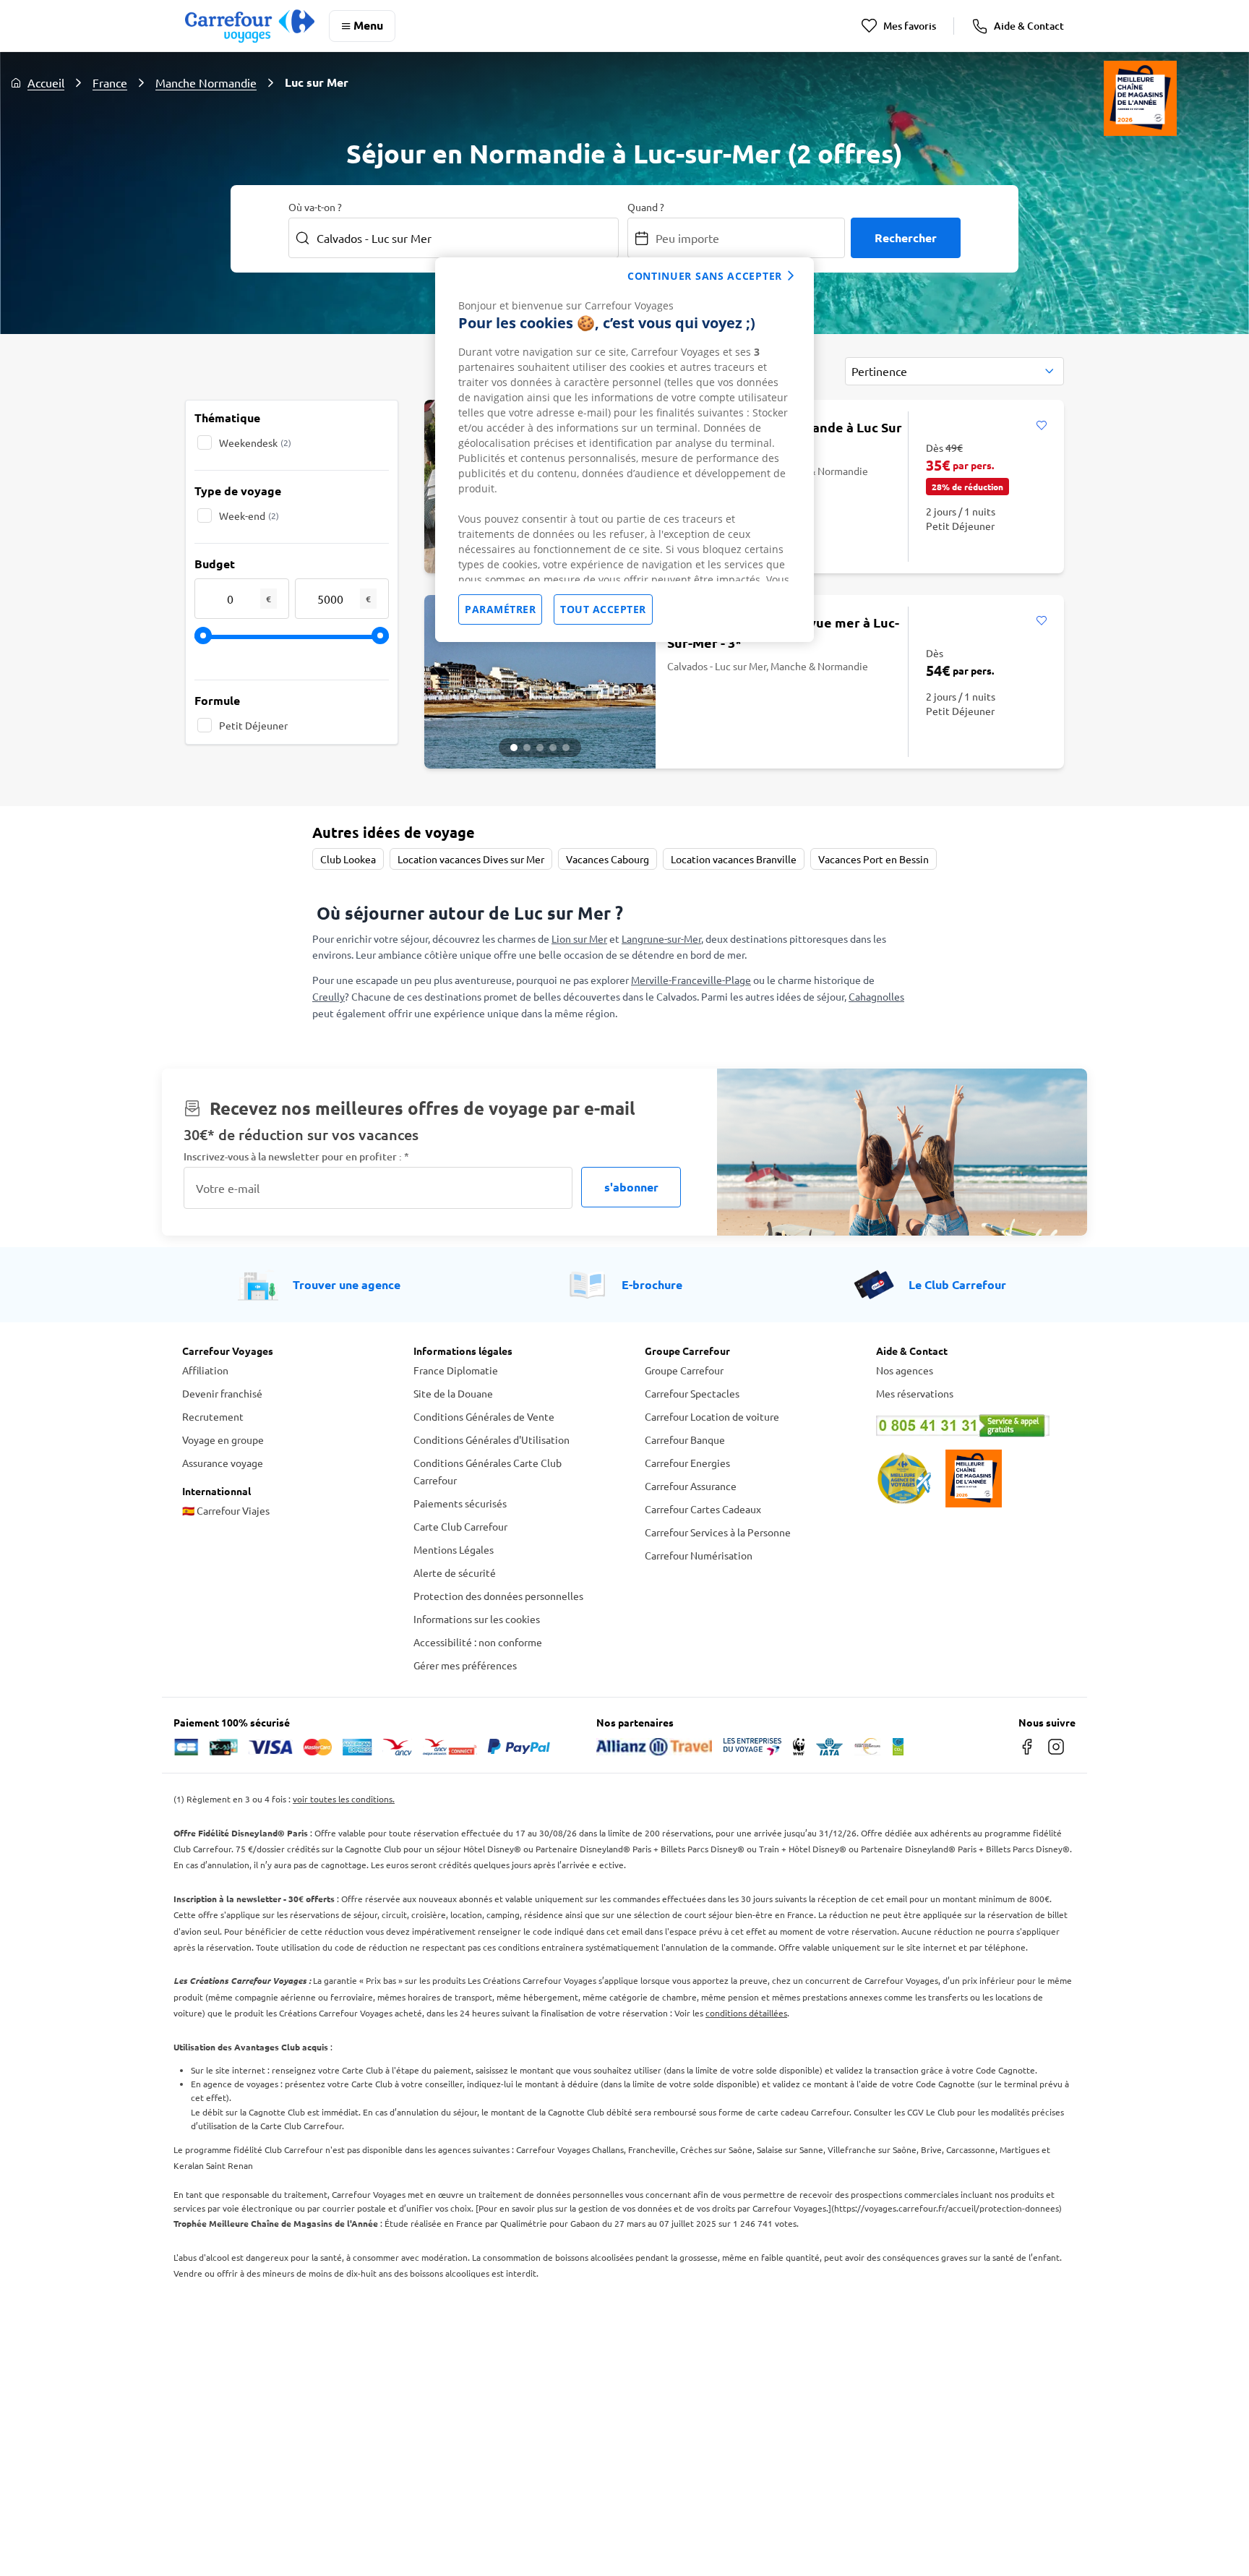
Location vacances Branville (734, 859)
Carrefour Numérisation (699, 1555)
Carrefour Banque (685, 1439)
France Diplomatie (456, 1370)
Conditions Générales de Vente (484, 1416)
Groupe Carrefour (684, 1370)
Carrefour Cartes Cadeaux (703, 1509)
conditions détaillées (746, 2013)
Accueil (46, 82)
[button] (514, 748)
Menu (368, 25)
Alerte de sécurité (455, 1572)
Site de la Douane (453, 1393)
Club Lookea (348, 859)
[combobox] (954, 371)
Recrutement (213, 1416)
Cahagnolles (876, 996)
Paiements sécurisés (460, 1503)
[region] (624, 450)
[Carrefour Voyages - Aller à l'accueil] (250, 26)
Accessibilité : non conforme (478, 1642)
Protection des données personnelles (498, 1596)
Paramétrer (500, 609)
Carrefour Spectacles (692, 1393)
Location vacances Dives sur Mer (471, 859)
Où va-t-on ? (315, 207)
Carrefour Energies (687, 1463)
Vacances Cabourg (608, 859)
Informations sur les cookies (477, 1619)
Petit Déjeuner (253, 725)
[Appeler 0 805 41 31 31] (971, 1426)
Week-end (249, 515)
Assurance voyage (223, 1463)
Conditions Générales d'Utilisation (492, 1439)
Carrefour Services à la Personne (718, 1532)
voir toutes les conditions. (344, 1799)
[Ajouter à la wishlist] (1041, 426)
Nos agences (905, 1370)
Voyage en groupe (223, 1439)
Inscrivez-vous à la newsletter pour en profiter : (296, 1156)
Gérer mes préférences (465, 1665)
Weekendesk (255, 442)
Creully (329, 996)
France (110, 82)
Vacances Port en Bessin (874, 859)
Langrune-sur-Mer (661, 938)
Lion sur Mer (579, 938)
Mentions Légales (454, 1549)
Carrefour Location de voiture (712, 1416)
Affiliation (205, 1370)
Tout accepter (603, 609)
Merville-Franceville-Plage (691, 980)
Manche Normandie (206, 82)
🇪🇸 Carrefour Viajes (226, 1510)
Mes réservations (915, 1393)
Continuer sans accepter (705, 276)
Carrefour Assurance (691, 1486)
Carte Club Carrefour (460, 1526)
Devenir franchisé (222, 1393)
